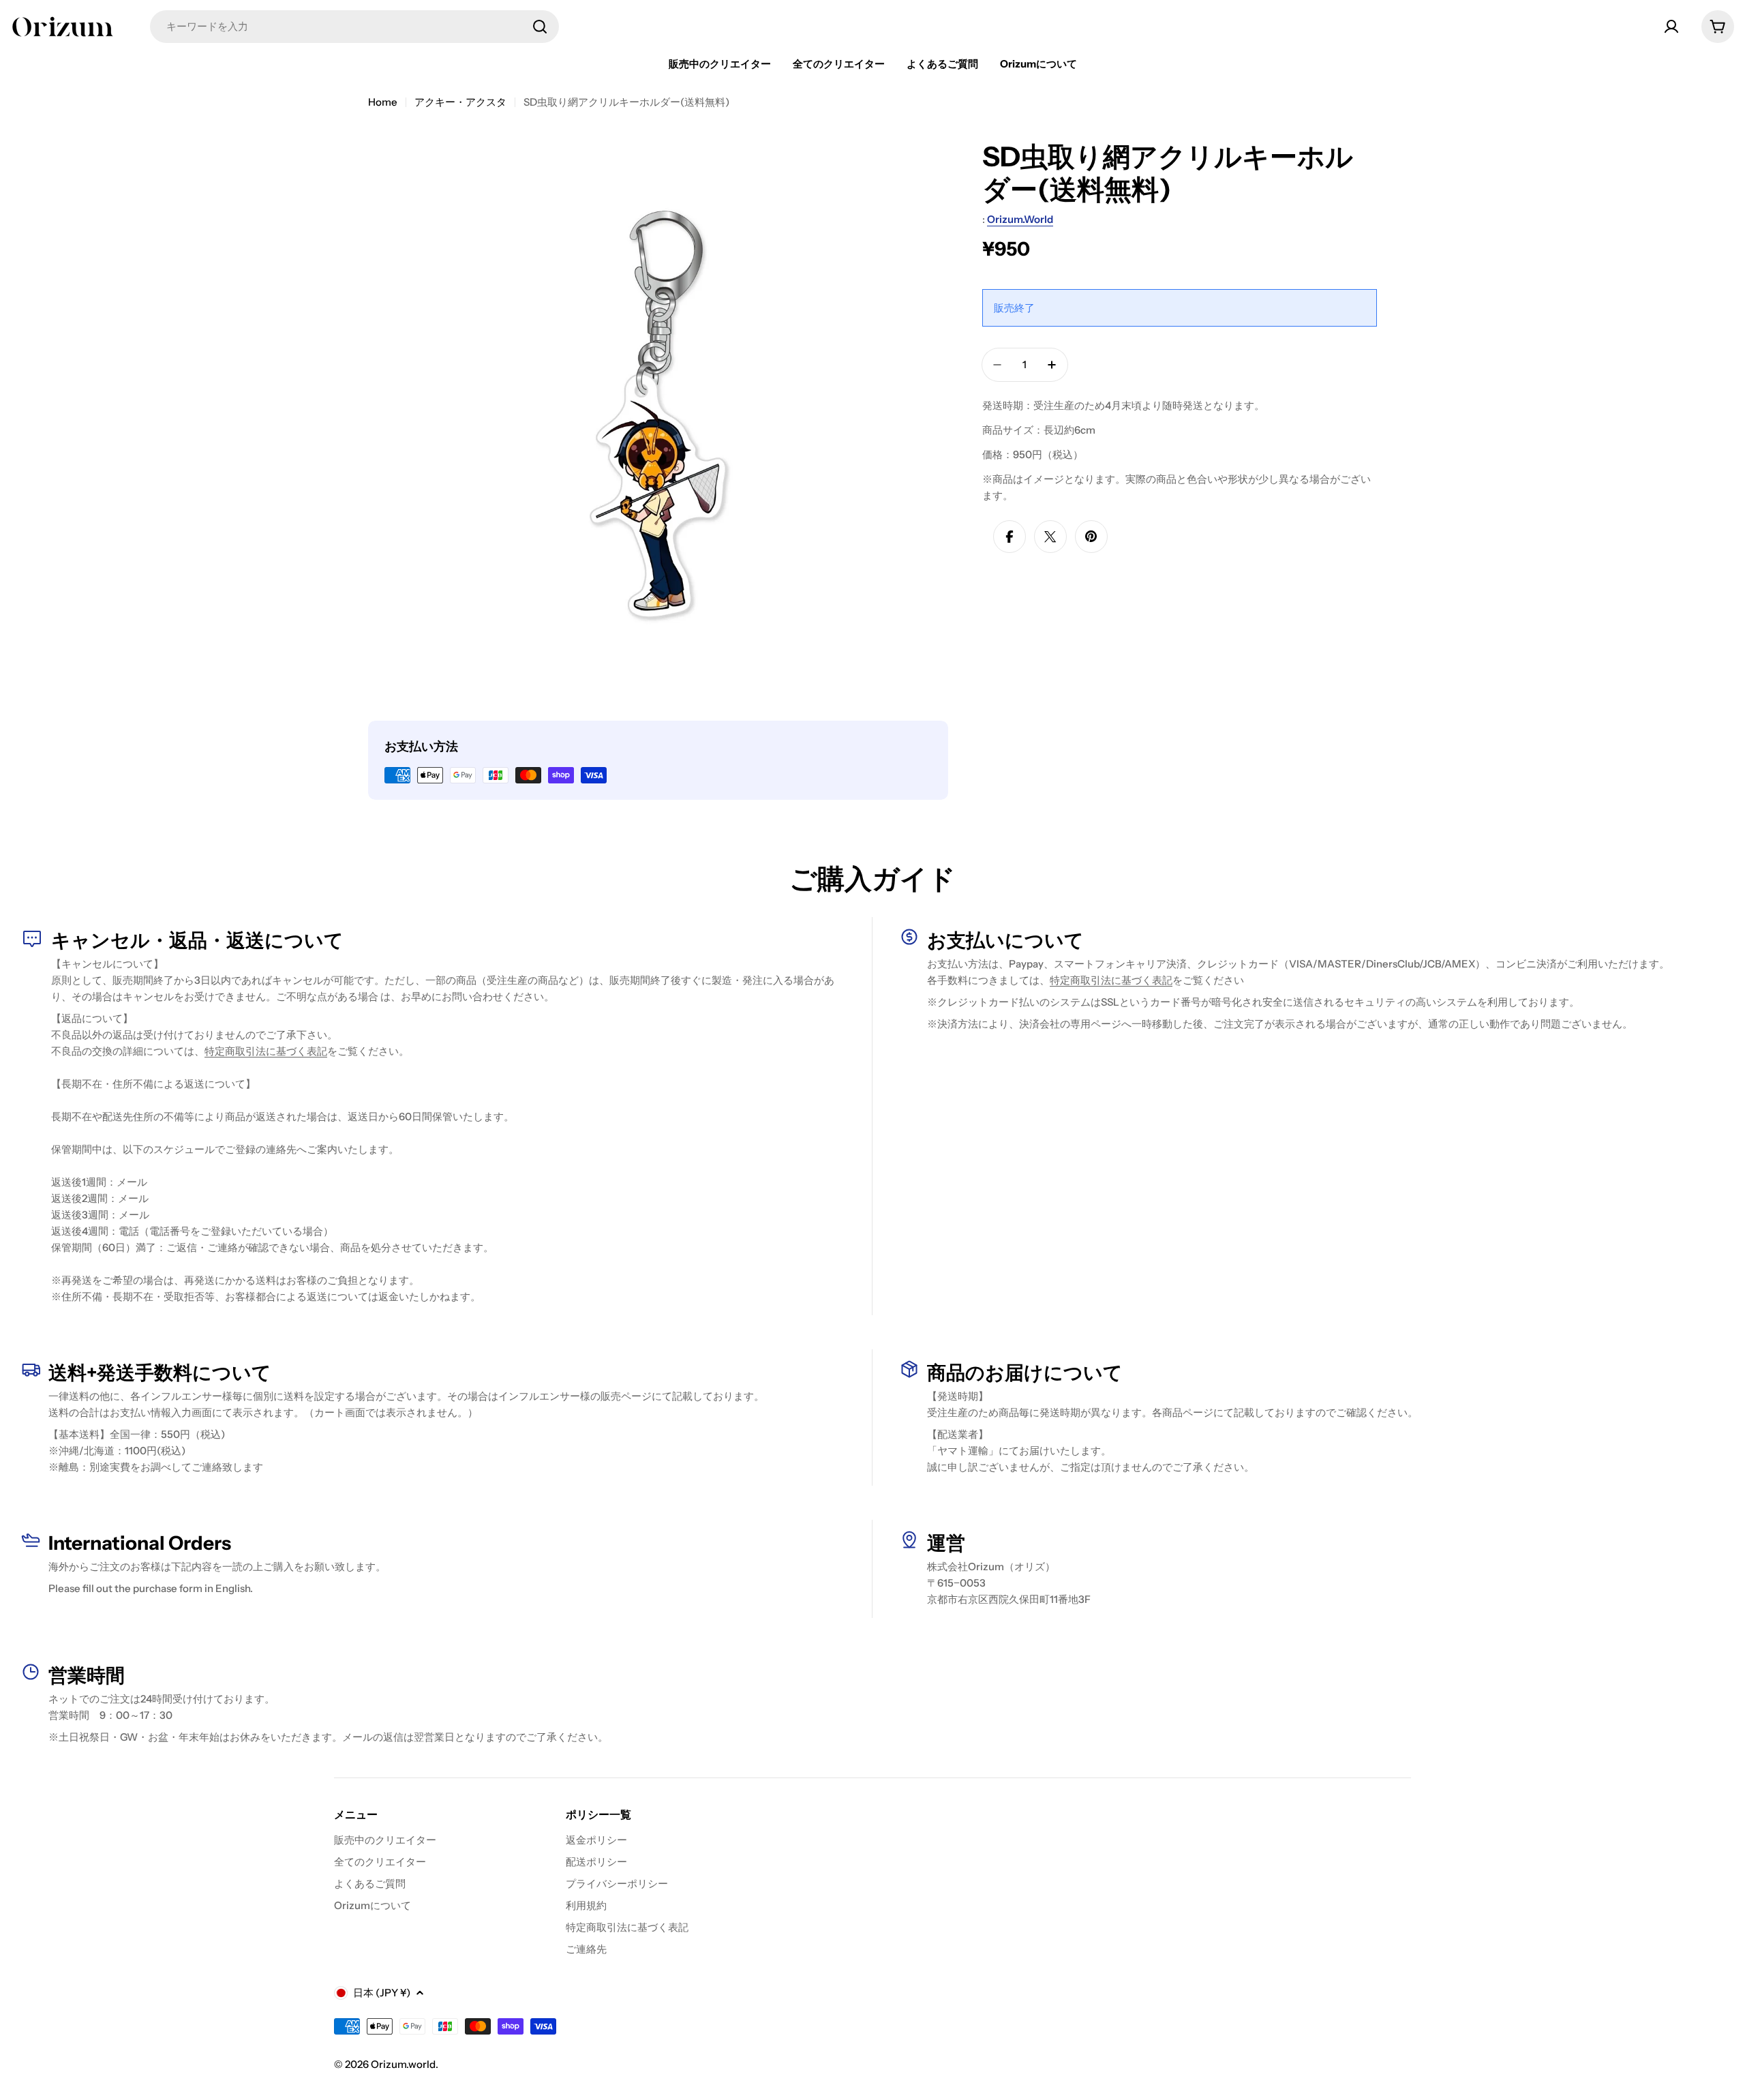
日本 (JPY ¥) (382, 1993)
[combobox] (354, 27)
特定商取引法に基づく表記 (266, 1051)
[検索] (540, 27)
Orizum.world (1020, 219)
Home (383, 102)
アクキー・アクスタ (460, 102)
